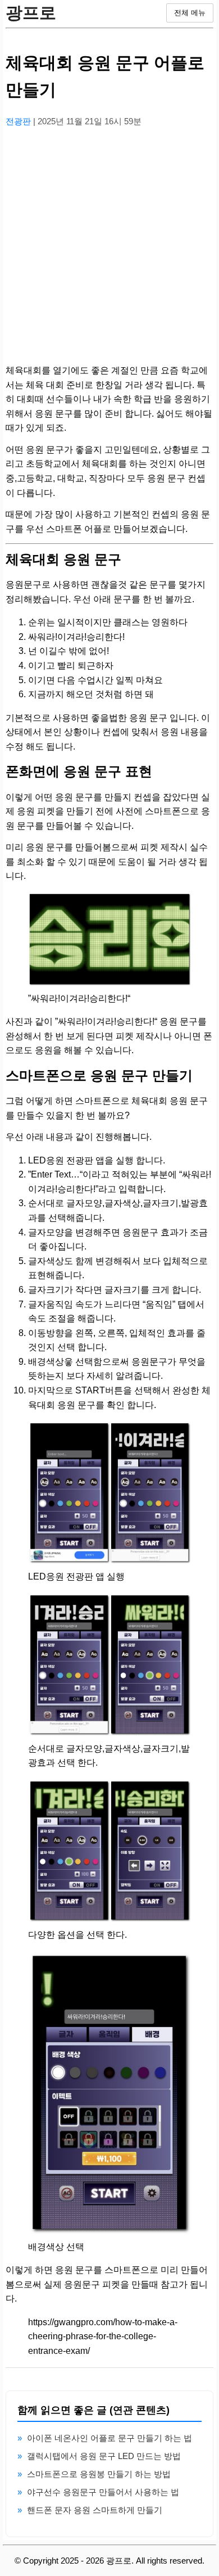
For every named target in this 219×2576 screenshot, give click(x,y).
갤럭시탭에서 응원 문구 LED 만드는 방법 (104, 2456)
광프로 (31, 13)
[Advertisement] (109, 246)
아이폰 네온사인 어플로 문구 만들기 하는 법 (109, 2438)
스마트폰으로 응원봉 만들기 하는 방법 (99, 2474)
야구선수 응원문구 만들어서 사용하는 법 (103, 2492)
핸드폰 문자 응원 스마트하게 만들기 (95, 2510)
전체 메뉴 (190, 13)
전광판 (19, 121)
